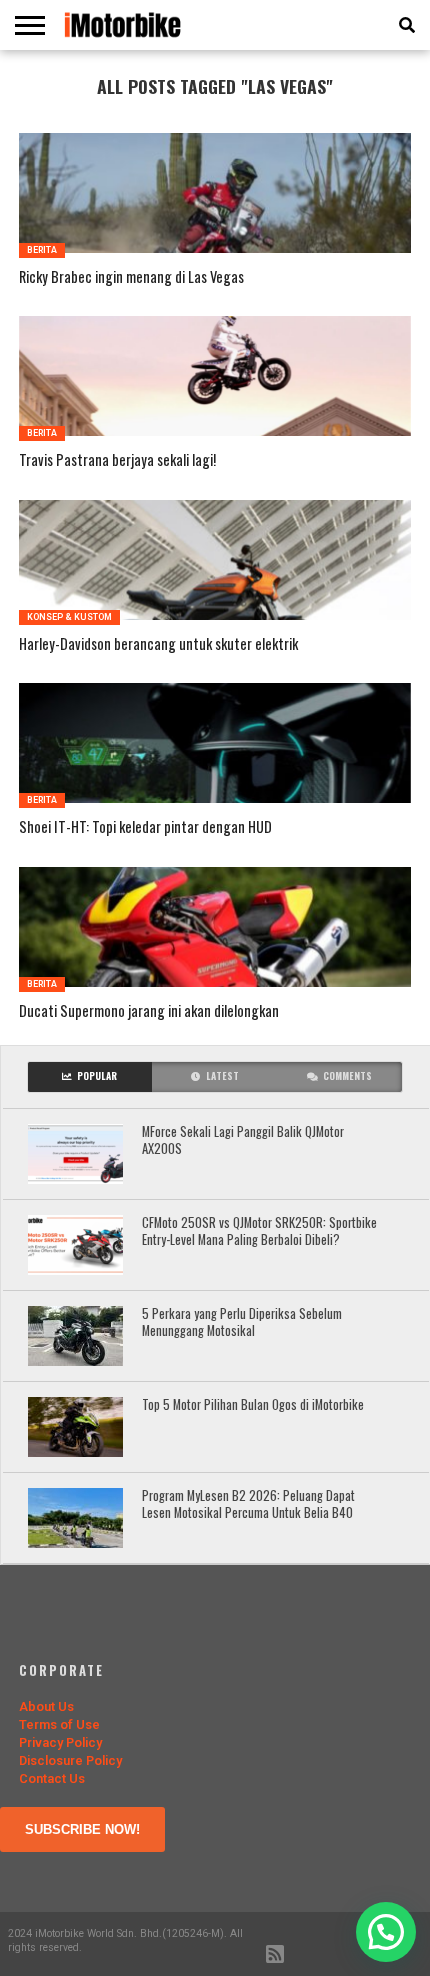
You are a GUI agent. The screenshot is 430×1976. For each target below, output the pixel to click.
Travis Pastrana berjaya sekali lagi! (117, 460)
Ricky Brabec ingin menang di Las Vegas (131, 277)
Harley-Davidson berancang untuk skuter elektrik (158, 644)
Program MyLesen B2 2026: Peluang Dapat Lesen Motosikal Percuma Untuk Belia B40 (248, 1504)
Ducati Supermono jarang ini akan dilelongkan (149, 1011)
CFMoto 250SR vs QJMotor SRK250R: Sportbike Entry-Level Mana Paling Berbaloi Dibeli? (259, 1231)
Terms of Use (59, 1724)
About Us (46, 1706)
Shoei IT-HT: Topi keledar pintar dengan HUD (145, 827)
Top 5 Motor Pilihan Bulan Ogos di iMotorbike (253, 1405)
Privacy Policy (60, 1742)
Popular (97, 1076)
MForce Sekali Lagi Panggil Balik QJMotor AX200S (243, 1140)
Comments (347, 1076)
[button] (386, 1932)
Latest (222, 1076)
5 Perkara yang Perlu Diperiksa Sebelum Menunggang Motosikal (242, 1322)
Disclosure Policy (70, 1760)
